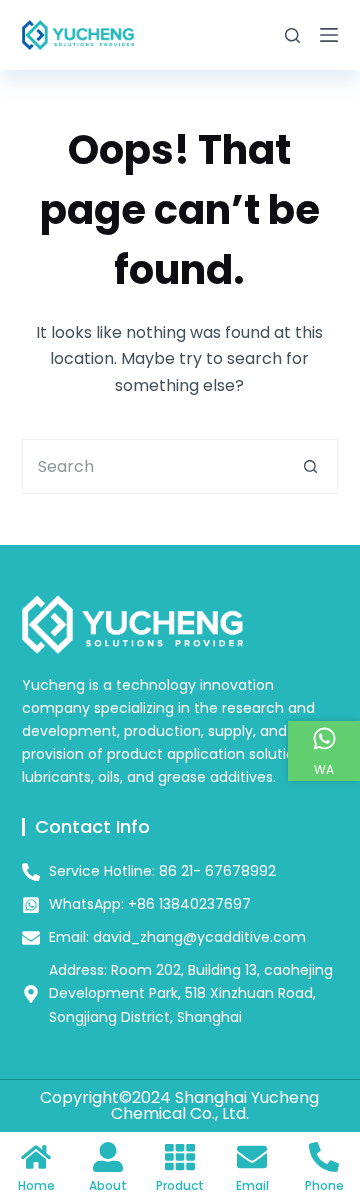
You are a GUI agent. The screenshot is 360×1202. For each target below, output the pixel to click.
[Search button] (310, 466)
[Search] (292, 35)
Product (180, 1185)
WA (324, 769)
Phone (324, 1185)
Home (36, 1185)
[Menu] (329, 35)
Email (252, 1185)
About (108, 1185)
